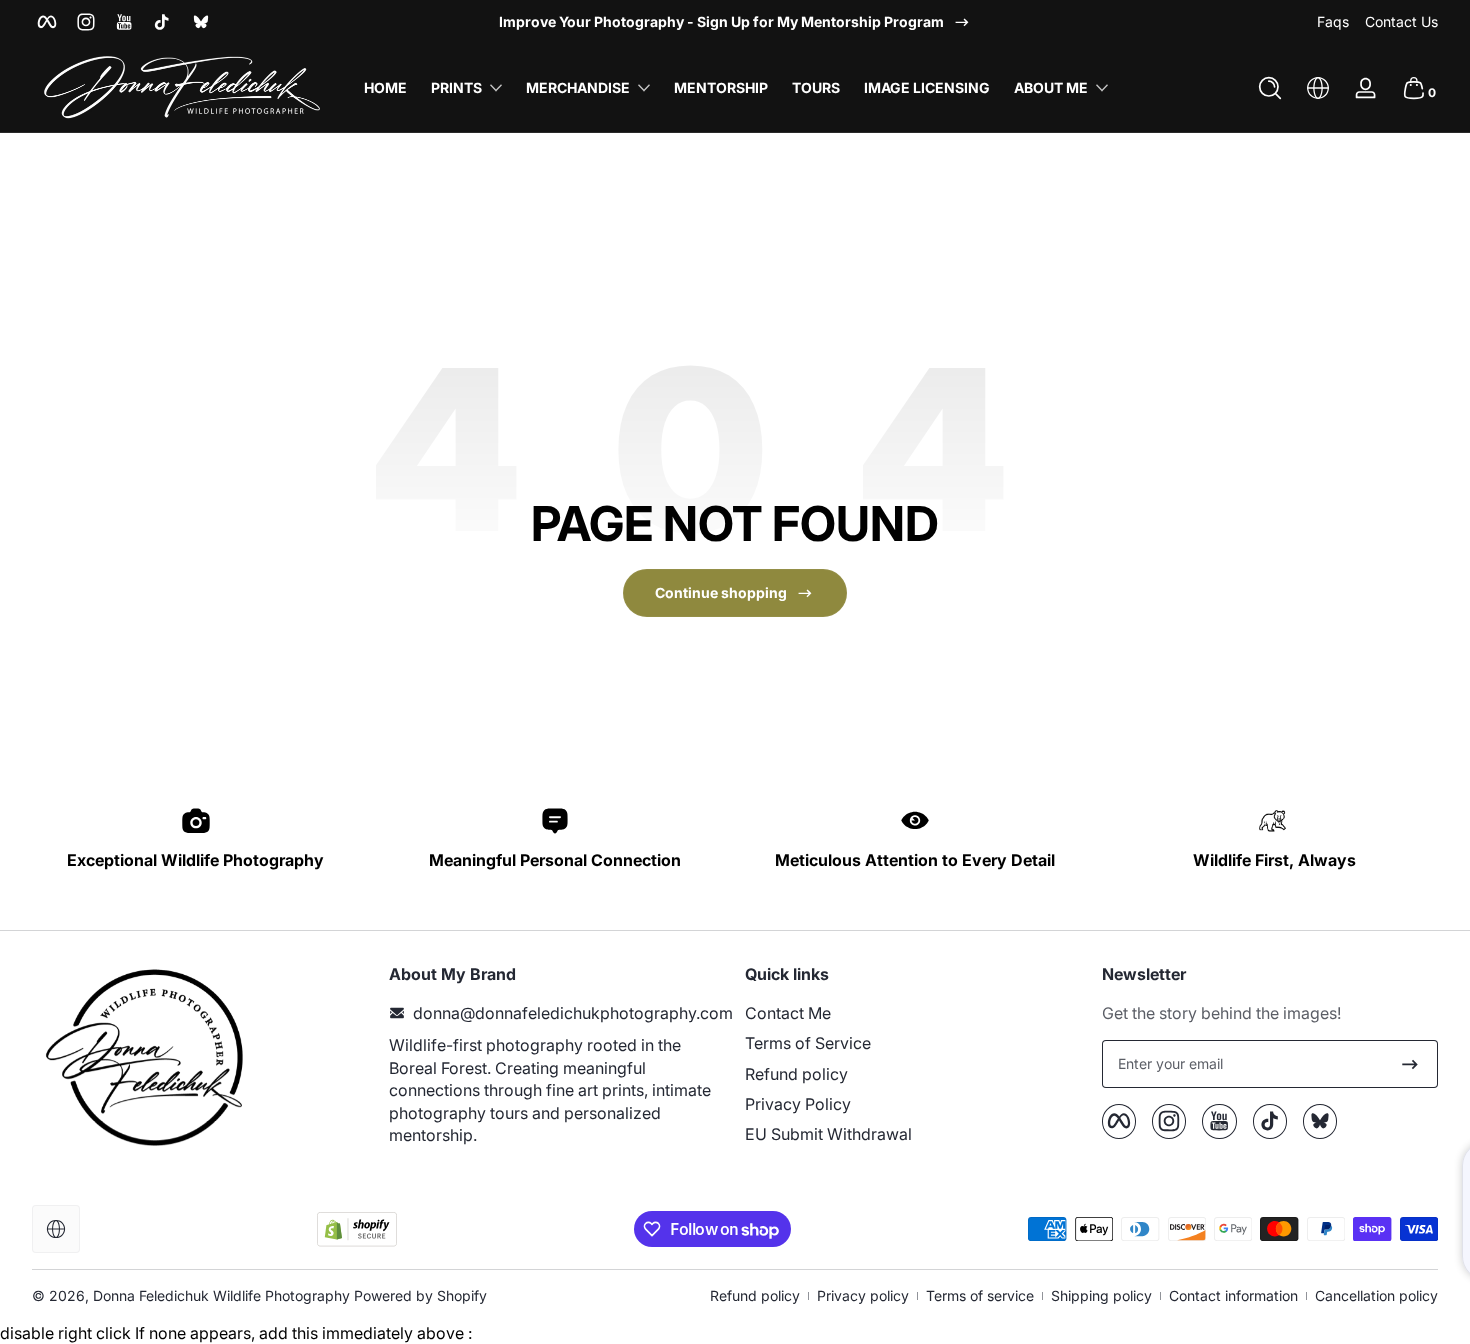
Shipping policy (1101, 1295)
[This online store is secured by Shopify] (357, 1229)
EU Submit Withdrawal (828, 1134)
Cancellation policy (1376, 1295)
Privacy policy (863, 1295)
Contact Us (1401, 21)
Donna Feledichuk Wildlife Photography (221, 1295)
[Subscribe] (1410, 1064)
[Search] (1270, 88)
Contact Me (788, 1013)
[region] (735, 22)
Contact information (1233, 1295)
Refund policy (796, 1074)
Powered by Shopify (420, 1295)
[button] (1270, 88)
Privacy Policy (798, 1104)
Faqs (1333, 21)
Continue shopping (721, 592)
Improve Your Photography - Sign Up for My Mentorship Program (721, 21)
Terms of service (980, 1295)
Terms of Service (808, 1043)
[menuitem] (913, 1013)
